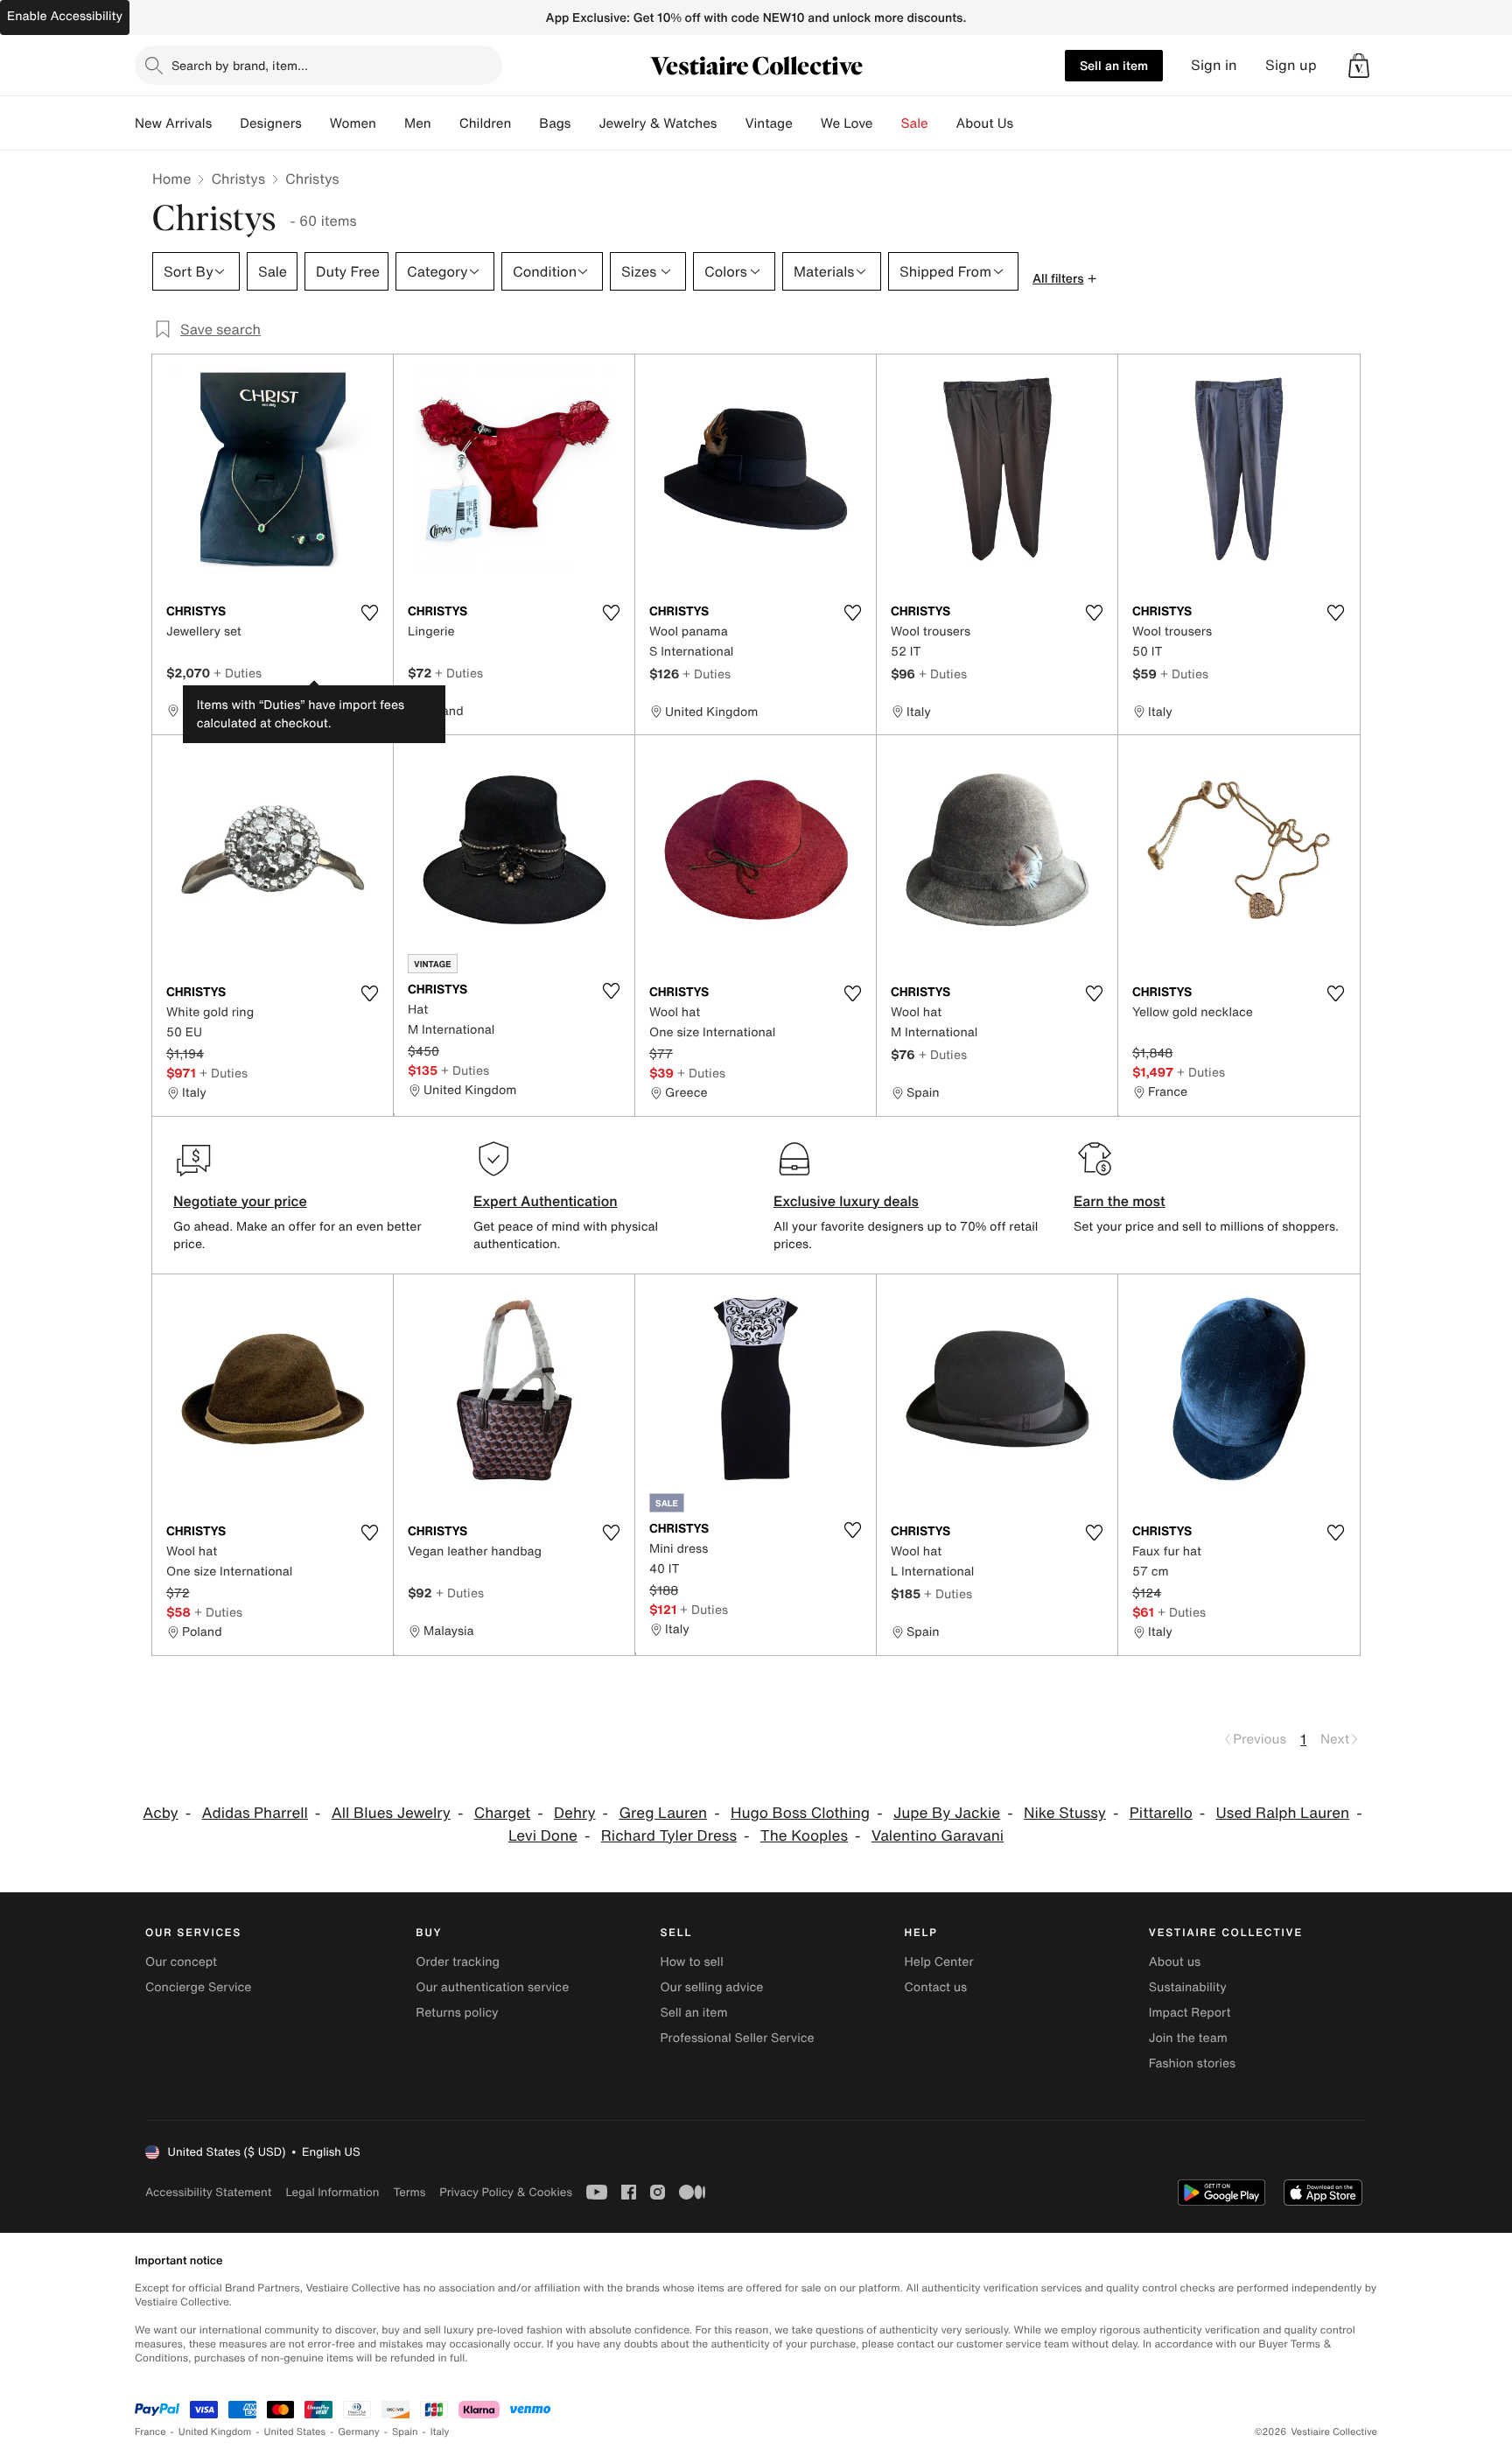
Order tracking (458, 1962)
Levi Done (543, 1836)
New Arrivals (173, 123)
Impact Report (1190, 2013)
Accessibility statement (208, 2192)
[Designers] (316, 123)
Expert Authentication (546, 1201)
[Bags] (584, 123)
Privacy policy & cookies (506, 2192)
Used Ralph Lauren (1283, 1813)
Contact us (936, 1987)
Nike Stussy (1065, 1813)
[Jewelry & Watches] (731, 123)
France (150, 2432)
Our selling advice (711, 1987)
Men (418, 123)
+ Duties (238, 673)
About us (1175, 1962)
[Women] (390, 123)
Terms (409, 2192)
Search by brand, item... (240, 65)
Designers (271, 123)
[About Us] (1027, 123)
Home (171, 179)
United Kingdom (215, 2432)
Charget (502, 1813)
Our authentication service (492, 1987)
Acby (160, 1813)
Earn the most (1120, 1201)
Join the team (1188, 2038)
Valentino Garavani (938, 1836)
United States (295, 2432)
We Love (847, 123)
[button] (1359, 66)
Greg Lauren (663, 1813)
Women (353, 123)
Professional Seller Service (737, 2038)
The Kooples (804, 1836)
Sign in (1214, 65)
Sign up (1291, 65)
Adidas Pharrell (255, 1813)
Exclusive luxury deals (846, 1201)
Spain (405, 2432)
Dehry (575, 1813)
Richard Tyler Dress (669, 1836)
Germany (359, 2432)
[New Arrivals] (226, 123)
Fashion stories (1192, 2063)
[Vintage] (807, 123)
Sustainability (1188, 1987)
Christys (238, 179)
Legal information (332, 2192)
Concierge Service (198, 1987)
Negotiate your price (240, 1201)
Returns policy (457, 2013)
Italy (440, 2432)
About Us (985, 123)
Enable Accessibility (65, 16)
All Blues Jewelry (391, 1813)
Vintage (768, 123)
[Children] (525, 123)
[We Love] (887, 123)
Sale (915, 123)
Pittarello (1161, 1813)
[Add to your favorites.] (369, 613)
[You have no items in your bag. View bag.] (1359, 66)
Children (486, 123)
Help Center (939, 1962)
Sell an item (1114, 65)
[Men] (445, 123)
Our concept (181, 1962)
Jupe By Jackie (947, 1813)
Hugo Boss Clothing (800, 1813)
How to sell (691, 1962)
